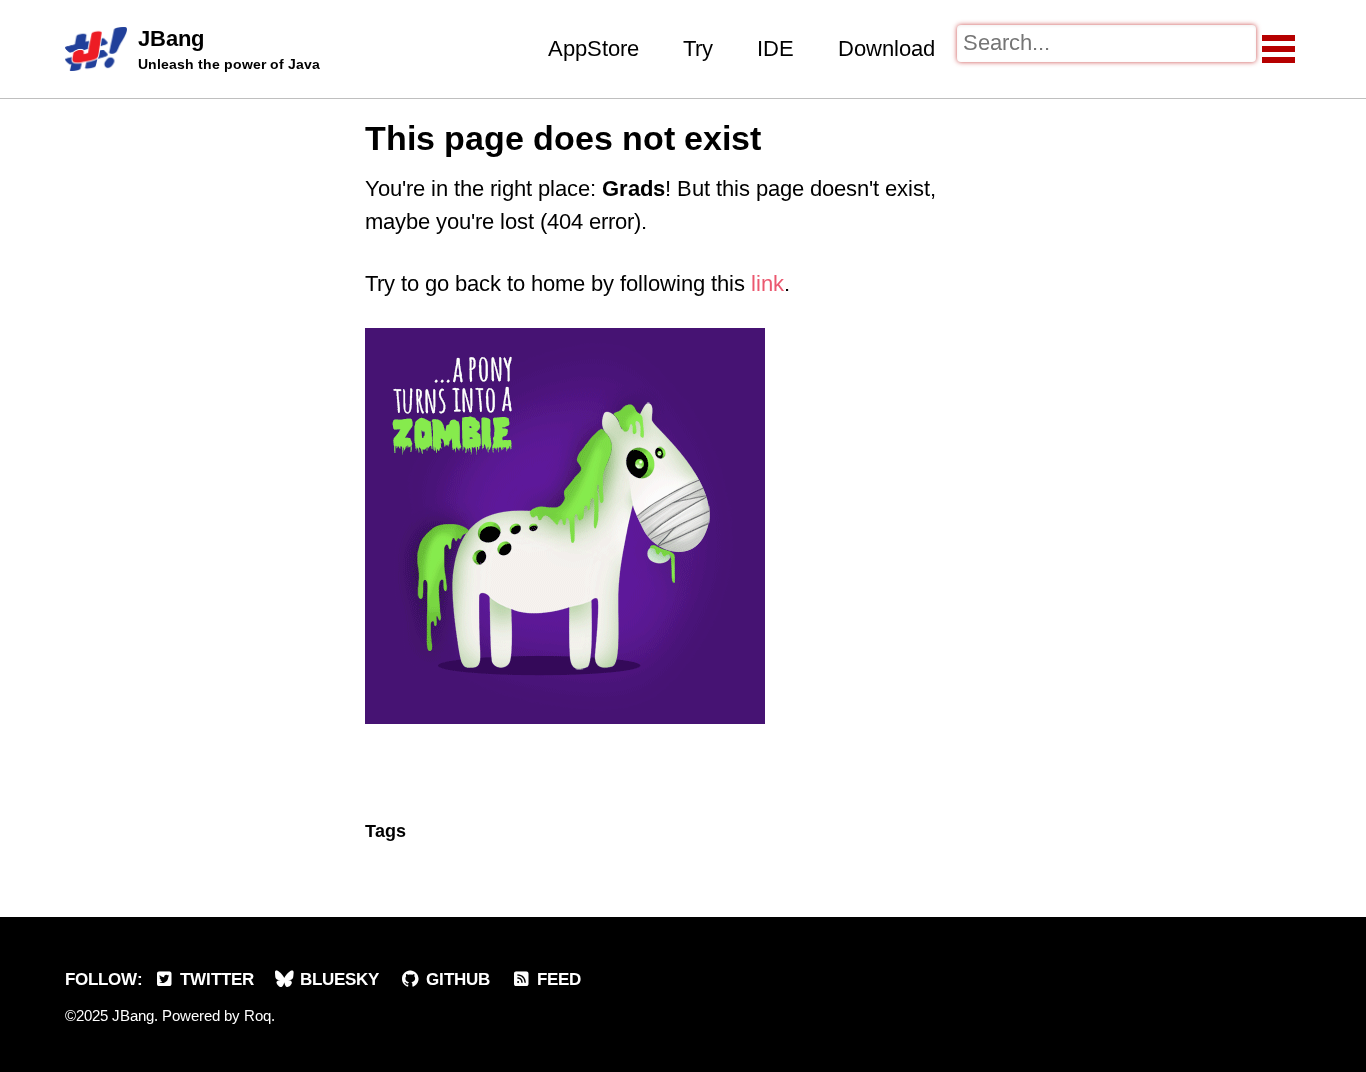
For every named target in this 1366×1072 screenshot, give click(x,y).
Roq (257, 1015)
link (767, 283)
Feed (556, 979)
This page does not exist (563, 138)
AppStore (593, 48)
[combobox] (1106, 43)
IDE (775, 48)
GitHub (455, 979)
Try (698, 48)
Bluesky (337, 979)
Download (886, 48)
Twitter (214, 979)
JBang (229, 49)
